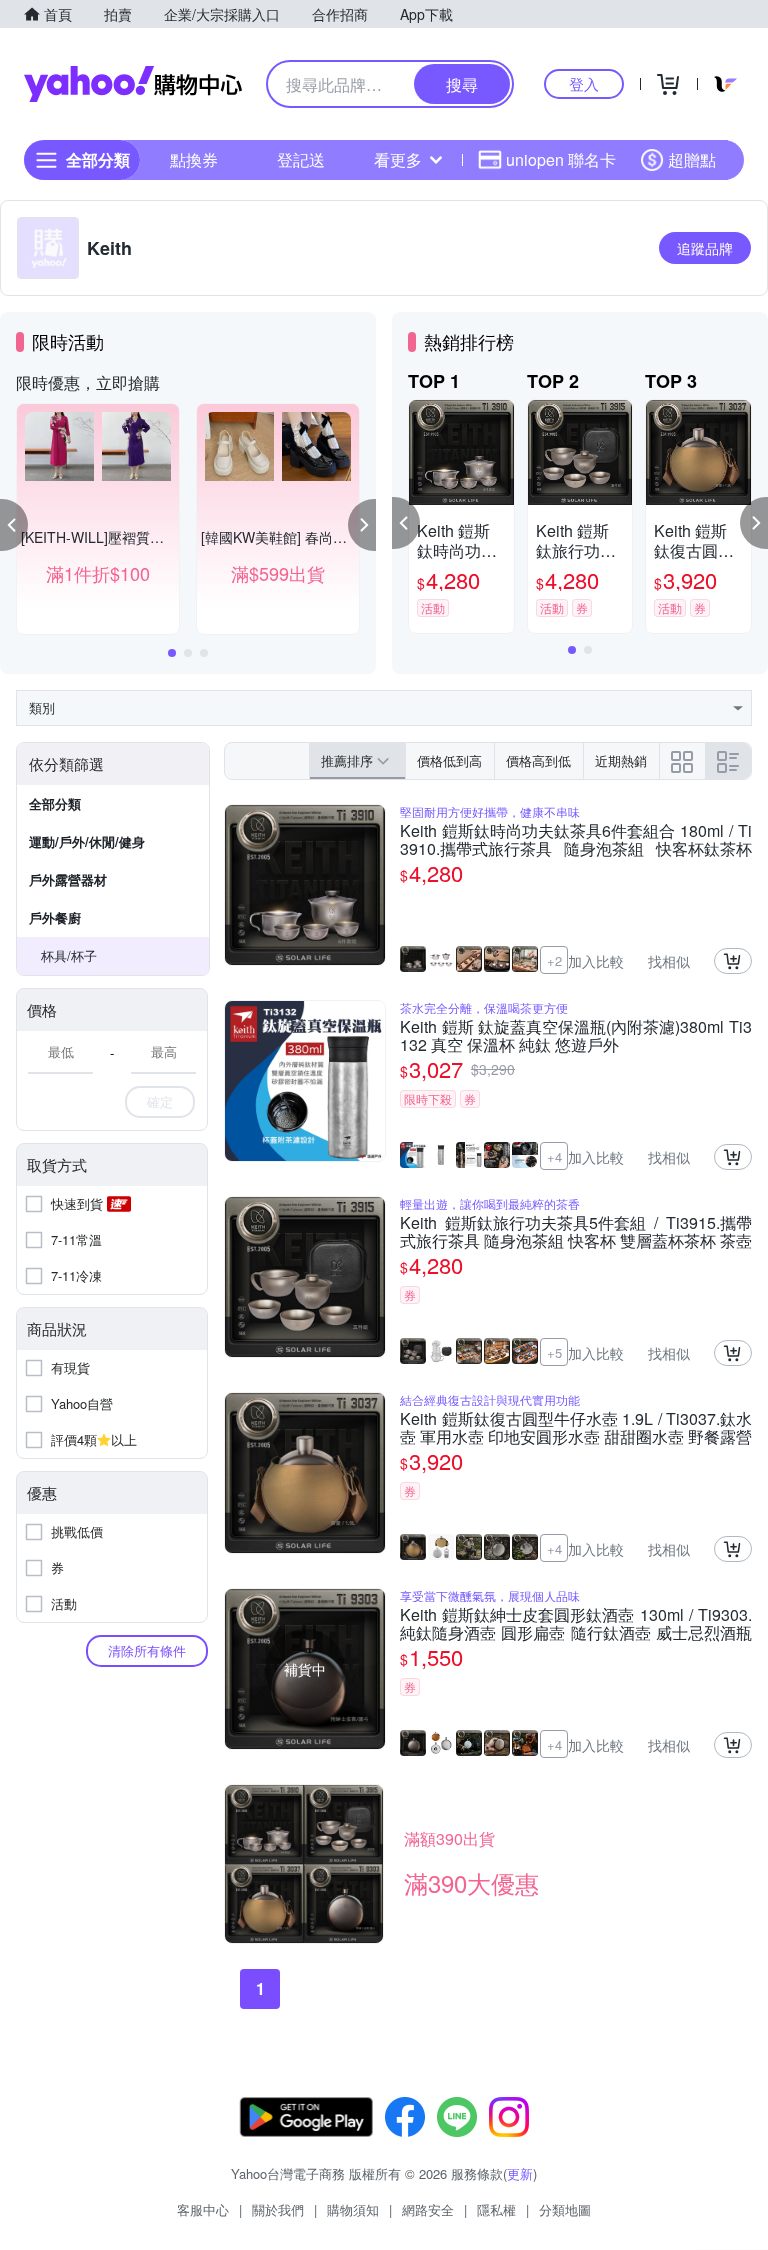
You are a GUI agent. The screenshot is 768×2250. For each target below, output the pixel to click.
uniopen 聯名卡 (561, 159)
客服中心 (203, 2209)
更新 (520, 2173)
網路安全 (428, 2209)
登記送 (301, 159)
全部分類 (55, 803)
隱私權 (496, 2209)
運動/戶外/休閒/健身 (87, 841)
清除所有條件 (147, 1650)
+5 (554, 1352)
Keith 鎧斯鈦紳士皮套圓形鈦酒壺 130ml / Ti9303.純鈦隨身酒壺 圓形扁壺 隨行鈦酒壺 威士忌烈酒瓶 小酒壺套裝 (576, 1624)
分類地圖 (565, 2209)
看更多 (398, 159)
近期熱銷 (621, 760)
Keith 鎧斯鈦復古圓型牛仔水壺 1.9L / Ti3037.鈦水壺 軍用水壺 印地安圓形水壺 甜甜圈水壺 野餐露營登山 (576, 1428)
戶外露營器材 (68, 879)
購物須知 (353, 2209)
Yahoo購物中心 (133, 84)
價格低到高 (449, 760)
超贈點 (692, 159)
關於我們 (278, 2209)
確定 (160, 1101)
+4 (554, 1156)
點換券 (194, 159)
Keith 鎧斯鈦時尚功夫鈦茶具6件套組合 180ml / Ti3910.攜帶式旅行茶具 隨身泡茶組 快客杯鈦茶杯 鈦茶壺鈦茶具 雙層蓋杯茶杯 (576, 840)
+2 (554, 960)
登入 (584, 83)
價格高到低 (538, 760)
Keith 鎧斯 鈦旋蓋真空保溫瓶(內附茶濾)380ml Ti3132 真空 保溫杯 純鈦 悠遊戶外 (576, 1036)
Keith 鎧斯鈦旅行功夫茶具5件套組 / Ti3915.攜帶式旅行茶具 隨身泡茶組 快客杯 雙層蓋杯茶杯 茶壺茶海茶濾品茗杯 (576, 1232)
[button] (14, 525)
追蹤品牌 (705, 248)
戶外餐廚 (55, 917)
